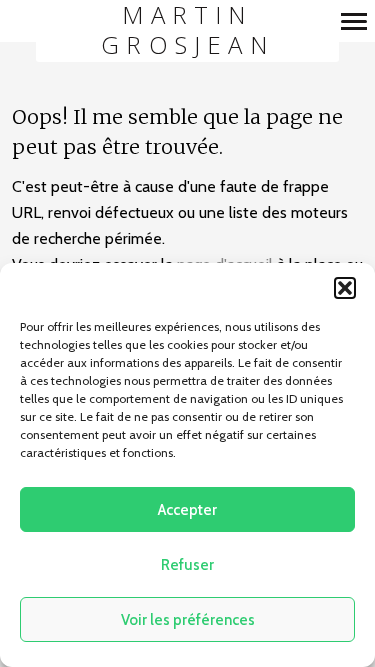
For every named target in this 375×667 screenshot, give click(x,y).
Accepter (187, 510)
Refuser (187, 565)
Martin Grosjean (187, 30)
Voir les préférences (188, 620)
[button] (345, 288)
